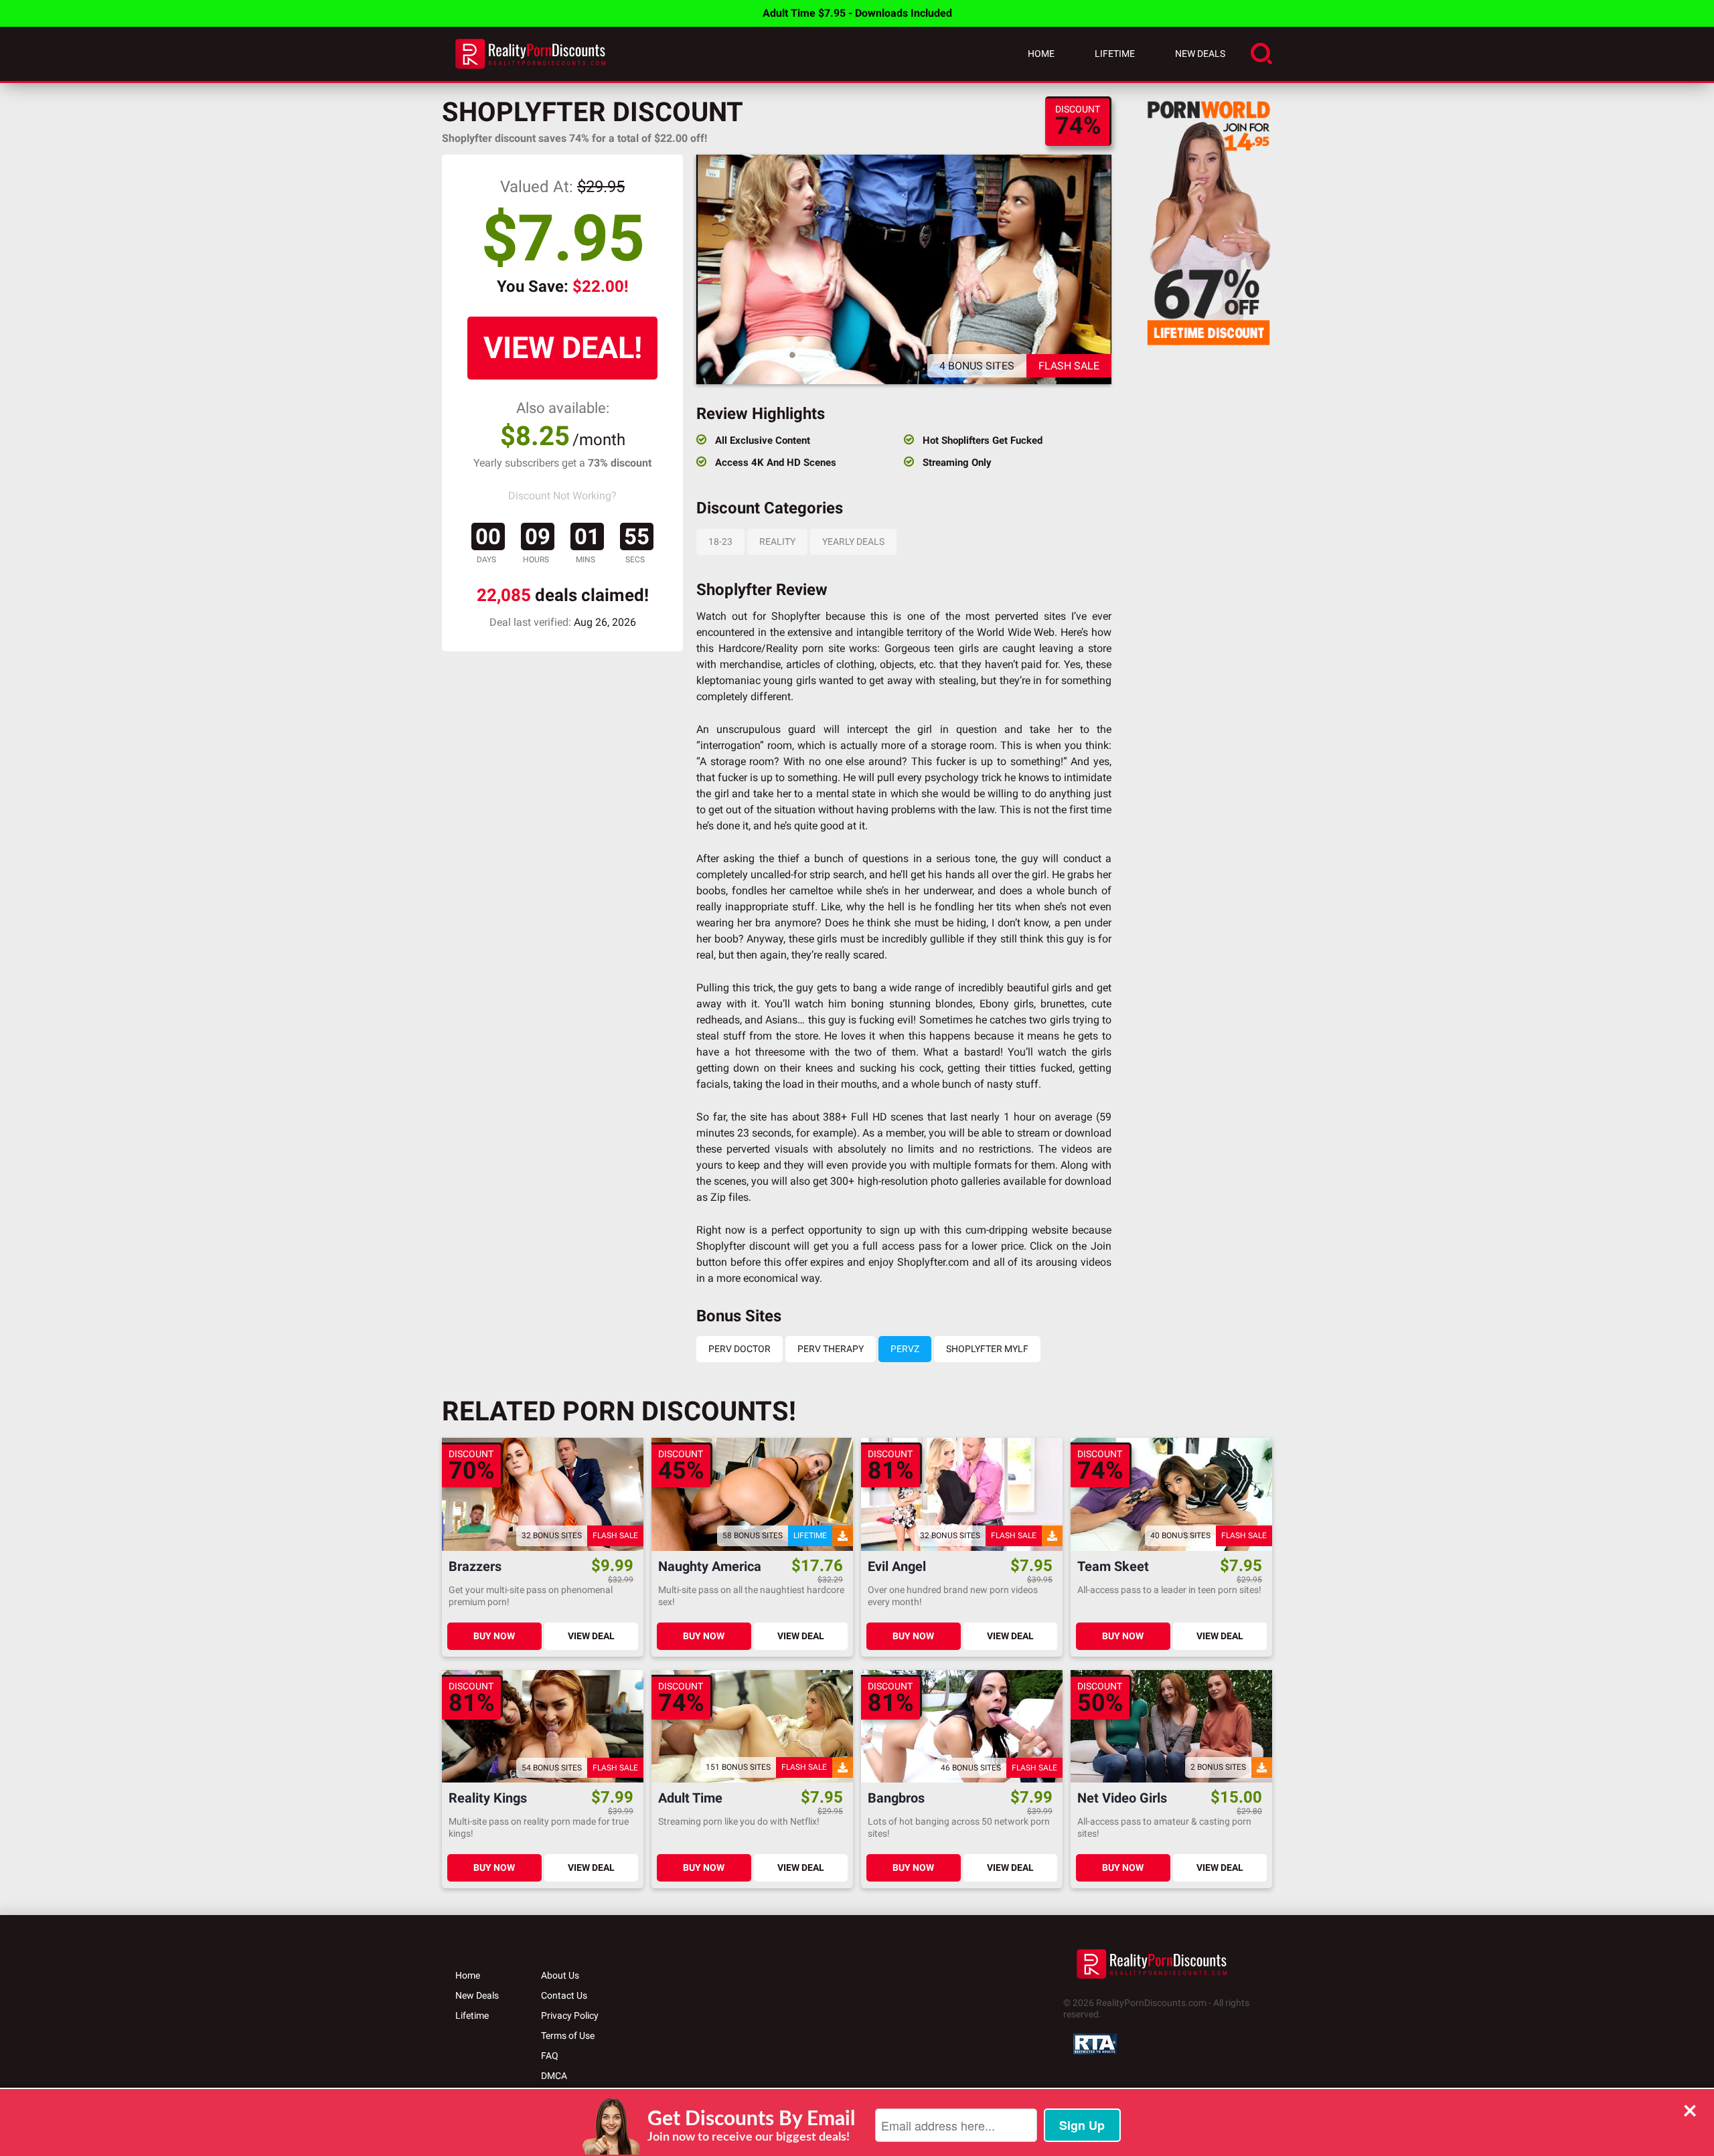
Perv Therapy (831, 1349)
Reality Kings (488, 1798)
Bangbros (896, 1798)
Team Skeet (1113, 1567)
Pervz (905, 1349)
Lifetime (1115, 54)
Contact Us (564, 1995)
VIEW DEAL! (563, 348)
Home (1041, 54)
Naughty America (710, 1567)
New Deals (1200, 54)
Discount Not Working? (562, 496)
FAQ (550, 2056)
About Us (560, 1975)
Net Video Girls (1122, 1798)
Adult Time (690, 1798)
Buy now (494, 1636)
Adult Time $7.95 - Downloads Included (857, 13)
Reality (777, 542)
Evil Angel (897, 1567)
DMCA (554, 2076)
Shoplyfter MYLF (987, 1349)
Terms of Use (568, 2036)
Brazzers (475, 1567)
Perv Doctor (739, 1349)
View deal (591, 1636)
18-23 (720, 542)
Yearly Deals (853, 542)
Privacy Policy (570, 2015)
